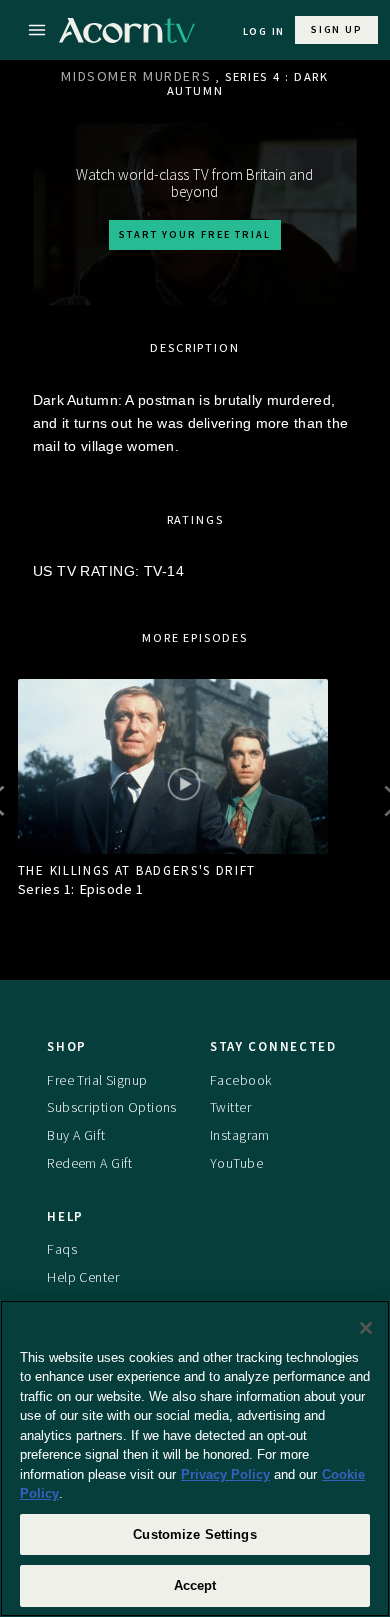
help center (83, 1277)
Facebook (240, 1080)
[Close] (366, 1328)
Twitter (230, 1107)
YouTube (236, 1163)
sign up (336, 29)
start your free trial (195, 234)
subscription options (112, 1107)
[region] (195, 1458)
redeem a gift (90, 1163)
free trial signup (97, 1080)
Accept (195, 1585)
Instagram (240, 1135)
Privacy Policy (225, 1474)
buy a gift (76, 1135)
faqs (62, 1249)
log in (264, 31)
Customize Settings (194, 1534)
